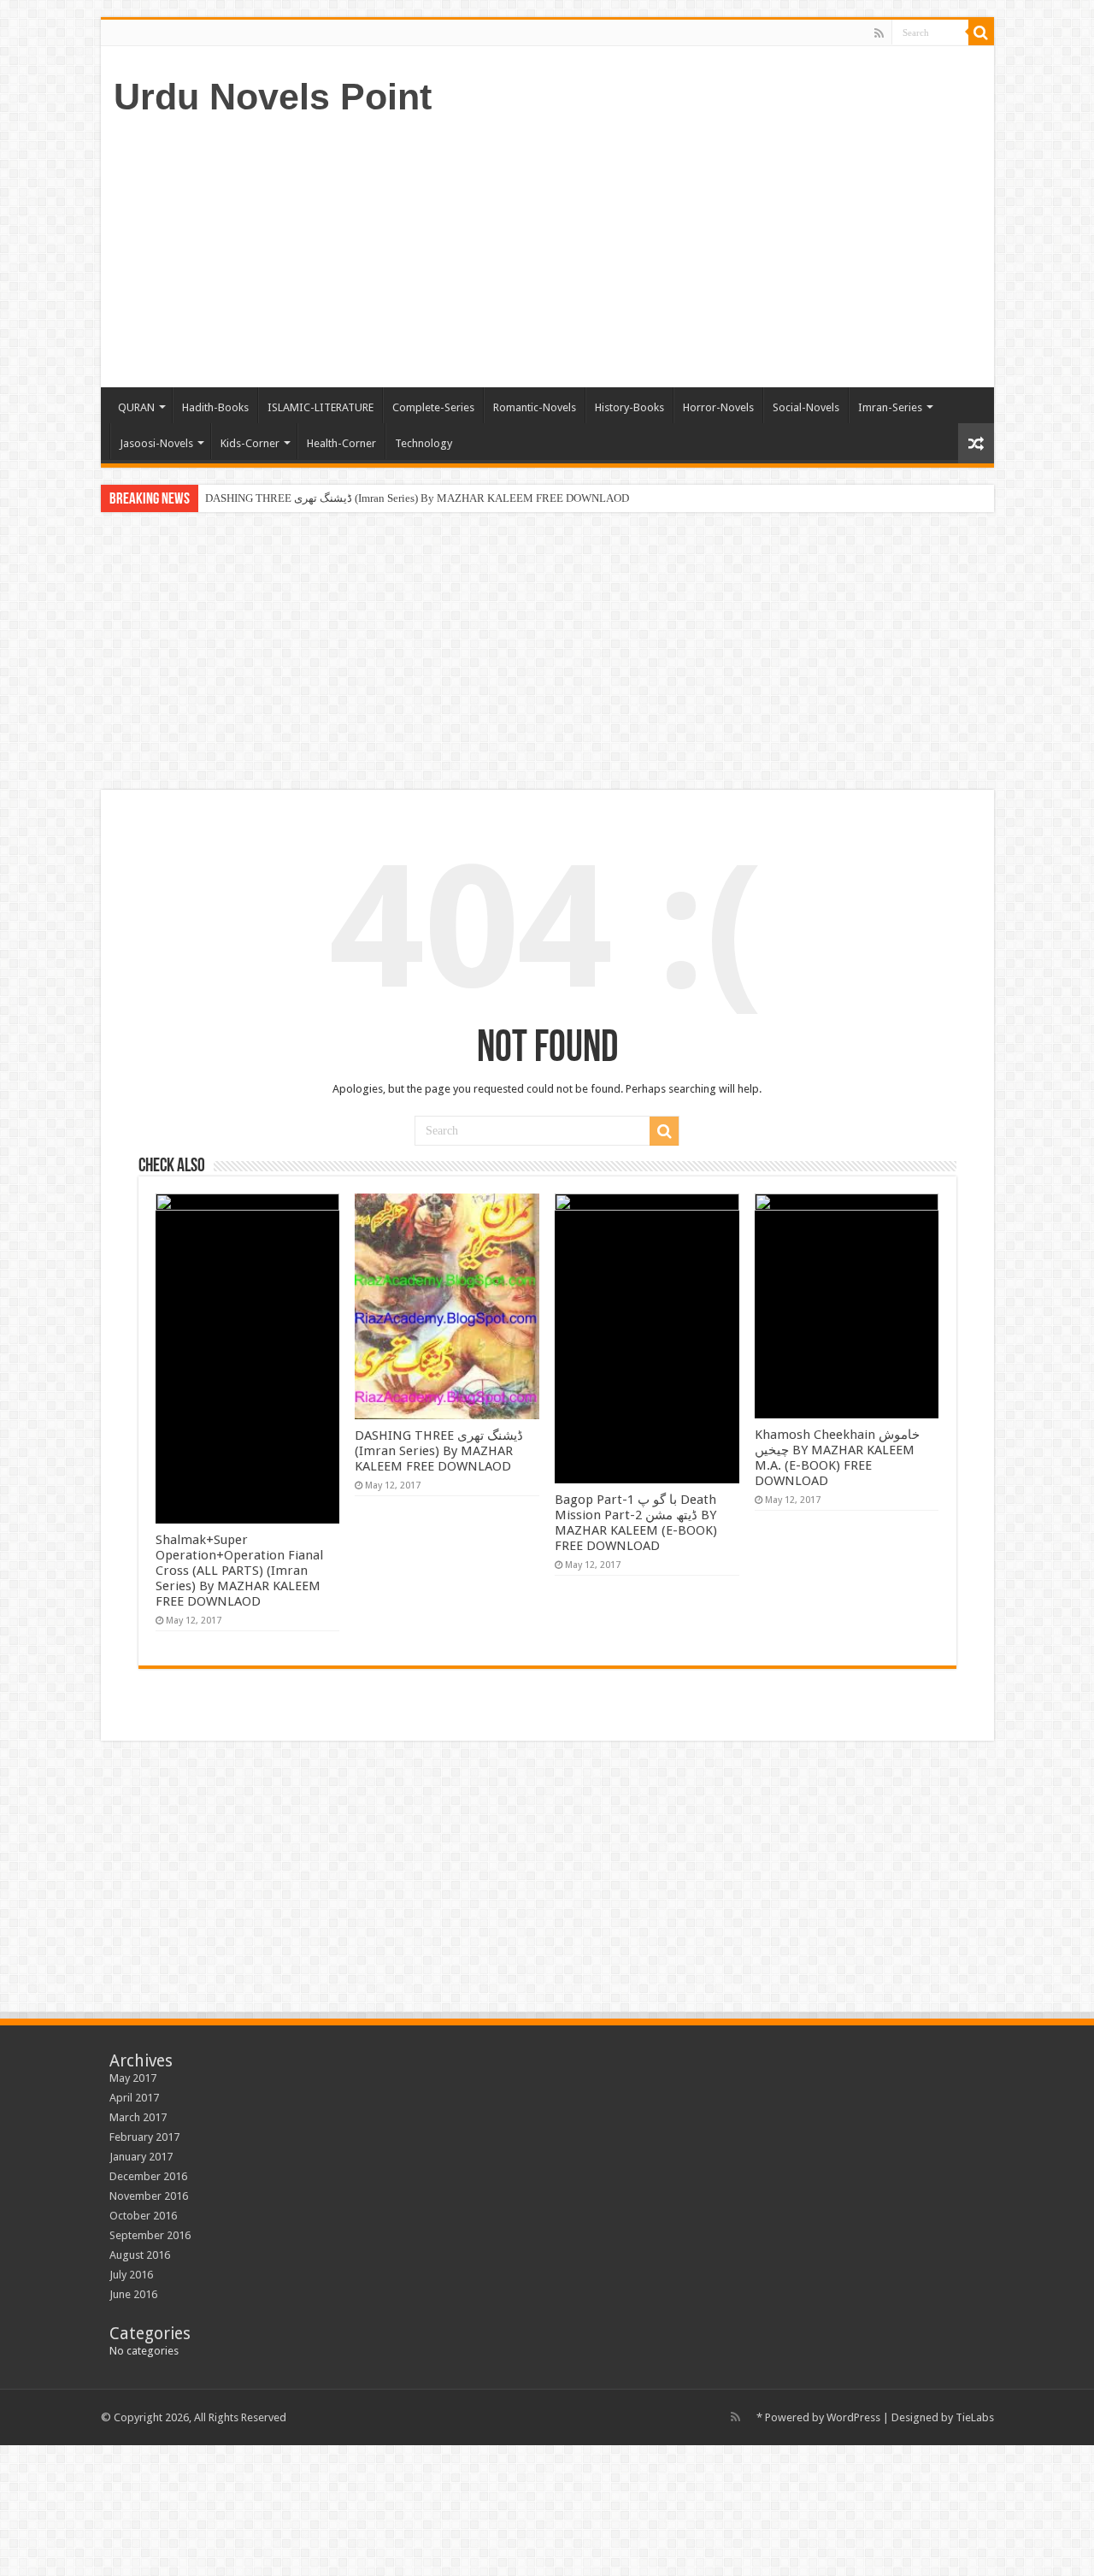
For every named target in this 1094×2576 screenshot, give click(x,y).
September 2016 (150, 2235)
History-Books (629, 407)
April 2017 (134, 2098)
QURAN (136, 407)
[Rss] (879, 33)
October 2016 (143, 2216)
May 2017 (133, 2078)
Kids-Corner (250, 443)
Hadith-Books (215, 407)
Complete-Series (433, 407)
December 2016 (148, 2176)
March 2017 (138, 2117)
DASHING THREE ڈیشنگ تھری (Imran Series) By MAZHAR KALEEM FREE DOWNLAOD (417, 498)
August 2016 (140, 2255)
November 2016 (149, 2196)
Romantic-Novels (535, 407)
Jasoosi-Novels (156, 443)
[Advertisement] (670, 251)
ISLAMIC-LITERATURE (321, 407)
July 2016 (131, 2275)
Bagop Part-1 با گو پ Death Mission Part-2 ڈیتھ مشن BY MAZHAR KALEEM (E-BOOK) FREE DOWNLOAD (636, 1523)
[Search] (981, 32)
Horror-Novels (718, 407)
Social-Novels (806, 407)
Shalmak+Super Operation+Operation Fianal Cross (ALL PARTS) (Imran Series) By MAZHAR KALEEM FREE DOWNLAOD (239, 1571)
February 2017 (144, 2137)
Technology (423, 443)
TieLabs (975, 2417)
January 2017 (141, 2157)
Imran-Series (890, 407)
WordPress (853, 2417)
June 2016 (133, 2294)
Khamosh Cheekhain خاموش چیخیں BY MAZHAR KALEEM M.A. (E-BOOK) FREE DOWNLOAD (837, 1458)
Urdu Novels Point (273, 97)
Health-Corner (341, 443)
